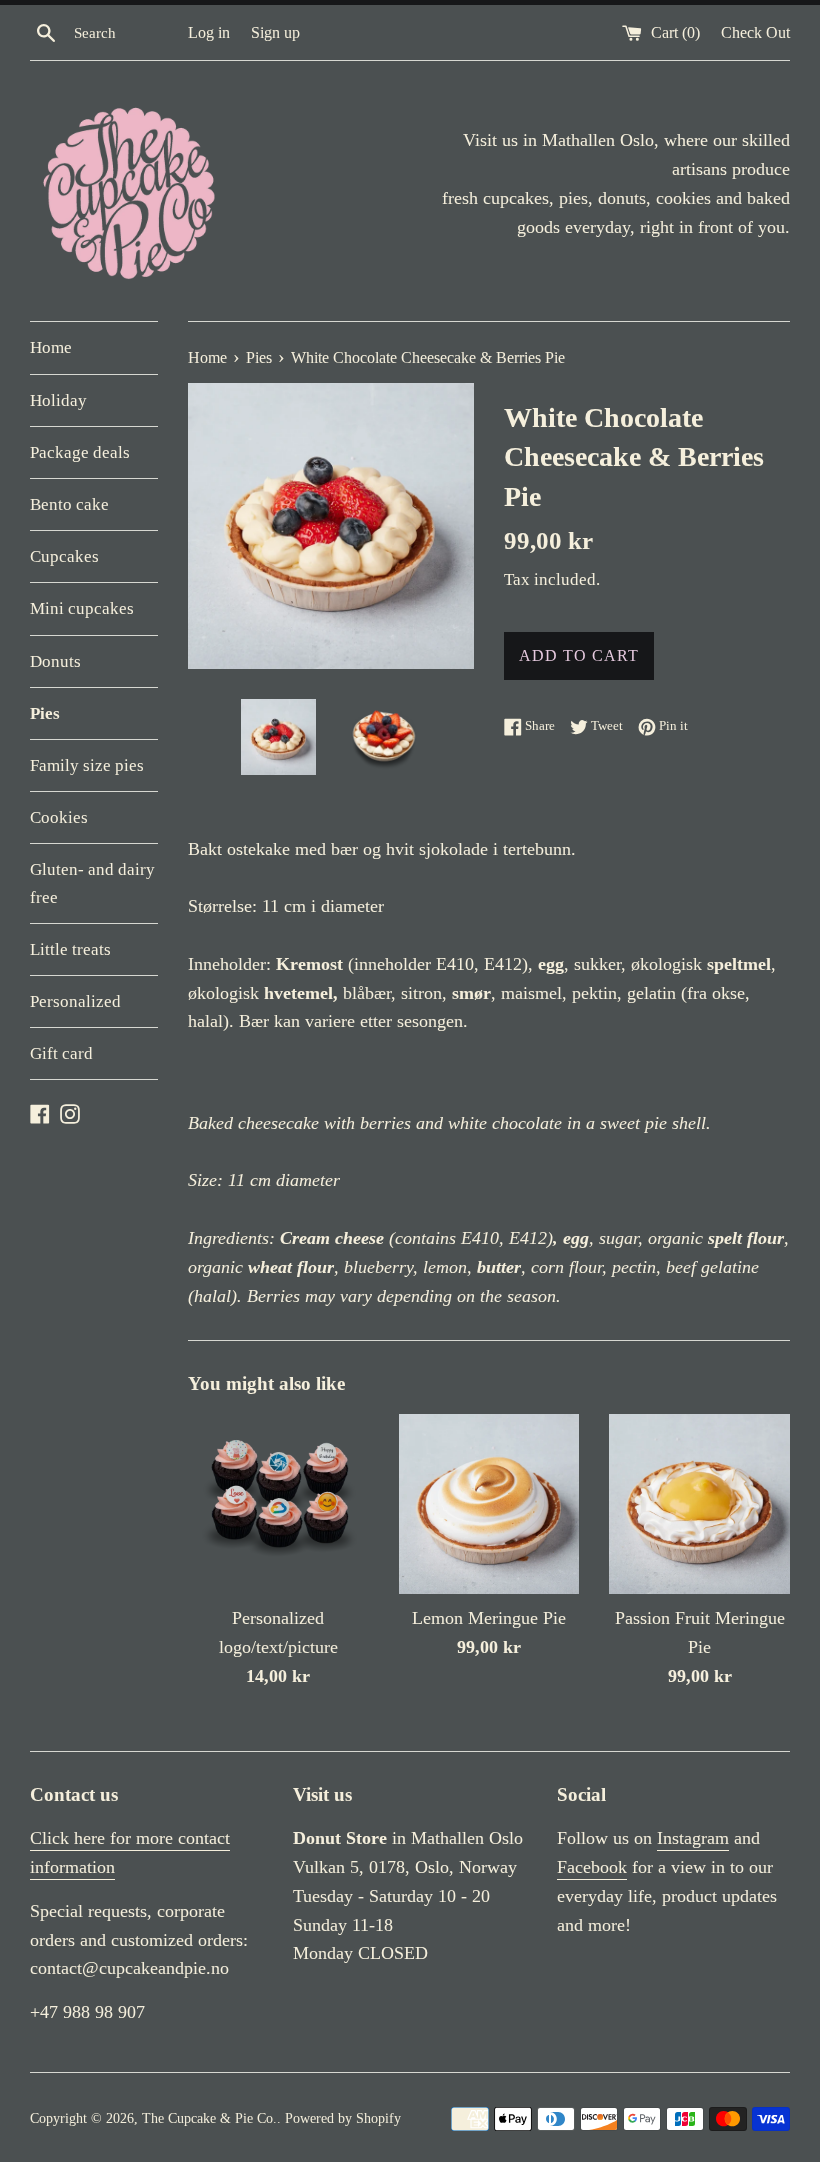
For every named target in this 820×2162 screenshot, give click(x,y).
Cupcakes (64, 556)
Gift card (61, 1053)
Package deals (80, 452)
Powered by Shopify (343, 2118)
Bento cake (69, 504)
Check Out (755, 33)
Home (51, 347)
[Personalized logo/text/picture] (278, 1504)
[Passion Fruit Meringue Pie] (699, 1504)
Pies (45, 713)
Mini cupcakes (82, 608)
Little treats (70, 949)
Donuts (55, 661)
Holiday (58, 400)
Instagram (693, 1838)
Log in (209, 33)
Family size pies (87, 765)
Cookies (59, 817)
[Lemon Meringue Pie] (489, 1504)
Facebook (592, 1867)
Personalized (75, 1001)
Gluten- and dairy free (92, 883)
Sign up (275, 33)
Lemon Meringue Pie (489, 1618)
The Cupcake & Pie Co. (209, 2118)
